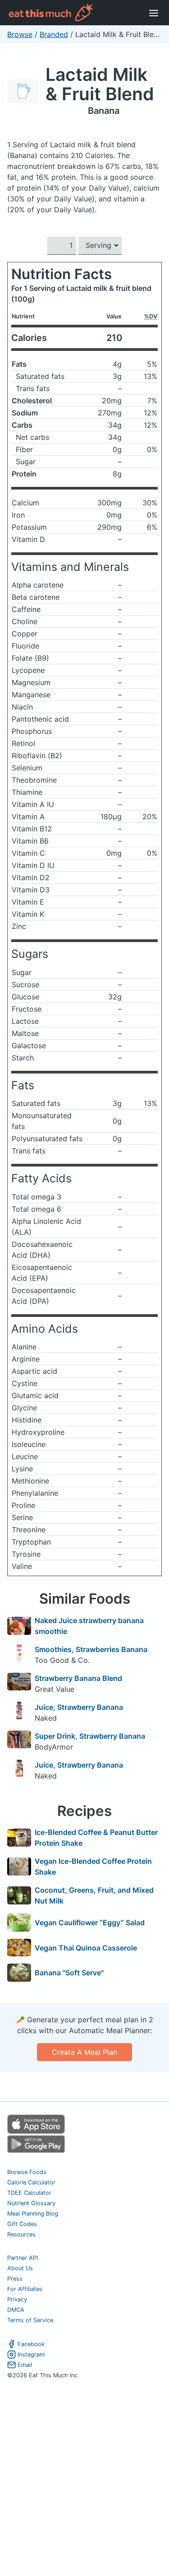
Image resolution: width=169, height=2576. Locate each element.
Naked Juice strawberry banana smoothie (89, 1626)
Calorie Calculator (31, 2182)
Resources (21, 2234)
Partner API (23, 2258)
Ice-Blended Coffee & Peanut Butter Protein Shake (96, 1838)
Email (25, 2365)
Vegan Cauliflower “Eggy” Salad (90, 1923)
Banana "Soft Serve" (69, 1973)
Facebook (31, 2344)
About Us (20, 2268)
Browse (20, 34)
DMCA (16, 2310)
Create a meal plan (84, 2052)
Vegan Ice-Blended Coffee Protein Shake (93, 1867)
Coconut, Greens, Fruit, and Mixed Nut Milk (94, 1895)
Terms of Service (30, 2320)
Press (15, 2279)
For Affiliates (25, 2289)
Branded (54, 34)
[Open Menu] (154, 13)
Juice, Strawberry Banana (79, 1707)
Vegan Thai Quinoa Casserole (86, 1948)
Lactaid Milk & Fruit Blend (100, 84)
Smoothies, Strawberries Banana (91, 1649)
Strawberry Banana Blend (78, 1678)
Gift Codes (22, 2224)
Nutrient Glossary (31, 2203)
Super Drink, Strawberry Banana (90, 1736)
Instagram (31, 2354)
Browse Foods (27, 2172)
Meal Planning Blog (33, 2214)
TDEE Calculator (29, 2193)
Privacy (17, 2299)
